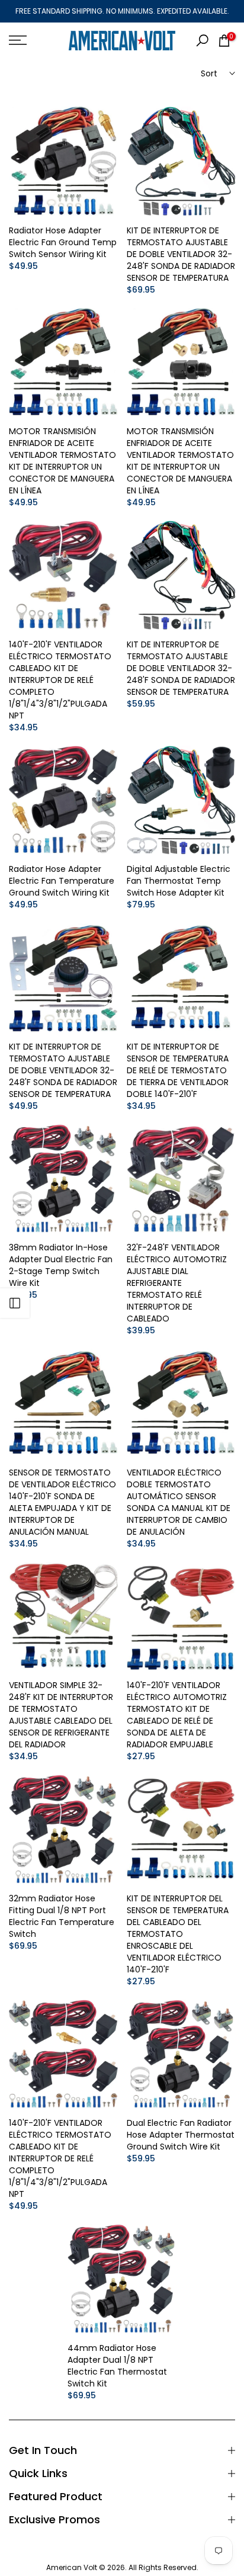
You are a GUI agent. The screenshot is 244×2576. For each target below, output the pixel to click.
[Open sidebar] (15, 1303)
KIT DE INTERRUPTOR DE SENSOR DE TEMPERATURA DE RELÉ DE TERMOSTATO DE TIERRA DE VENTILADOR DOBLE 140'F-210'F (178, 1070)
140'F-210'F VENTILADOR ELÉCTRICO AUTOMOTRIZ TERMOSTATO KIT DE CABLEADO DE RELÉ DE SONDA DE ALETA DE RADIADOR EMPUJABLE (177, 1715)
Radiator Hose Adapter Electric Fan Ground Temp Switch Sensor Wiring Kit (63, 242)
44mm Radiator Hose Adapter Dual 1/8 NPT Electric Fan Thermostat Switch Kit (117, 2366)
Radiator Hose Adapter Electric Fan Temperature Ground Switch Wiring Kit (62, 881)
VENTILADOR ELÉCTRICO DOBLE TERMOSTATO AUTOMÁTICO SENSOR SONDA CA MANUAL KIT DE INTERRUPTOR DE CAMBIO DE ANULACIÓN (179, 1502)
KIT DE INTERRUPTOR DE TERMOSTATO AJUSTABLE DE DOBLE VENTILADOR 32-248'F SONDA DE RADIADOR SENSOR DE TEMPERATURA (181, 254)
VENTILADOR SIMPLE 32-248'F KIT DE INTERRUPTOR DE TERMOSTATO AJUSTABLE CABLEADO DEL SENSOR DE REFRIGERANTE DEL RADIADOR (61, 1715)
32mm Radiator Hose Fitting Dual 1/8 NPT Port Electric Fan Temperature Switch (62, 1916)
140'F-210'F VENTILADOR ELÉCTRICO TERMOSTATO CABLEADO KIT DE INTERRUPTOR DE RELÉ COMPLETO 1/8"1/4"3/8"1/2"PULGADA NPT (60, 680)
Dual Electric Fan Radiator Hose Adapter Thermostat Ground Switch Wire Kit (181, 2135)
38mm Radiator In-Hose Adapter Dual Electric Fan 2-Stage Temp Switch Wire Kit (61, 1265)
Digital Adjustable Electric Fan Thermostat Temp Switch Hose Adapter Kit (179, 881)
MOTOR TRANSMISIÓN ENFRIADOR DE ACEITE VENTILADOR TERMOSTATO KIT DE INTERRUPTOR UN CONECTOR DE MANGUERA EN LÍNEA (62, 461)
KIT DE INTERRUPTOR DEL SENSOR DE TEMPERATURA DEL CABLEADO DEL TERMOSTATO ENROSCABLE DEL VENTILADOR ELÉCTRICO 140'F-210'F (178, 1934)
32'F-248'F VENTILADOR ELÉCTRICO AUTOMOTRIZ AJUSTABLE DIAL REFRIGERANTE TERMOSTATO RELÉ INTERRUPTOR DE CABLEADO (177, 1283)
